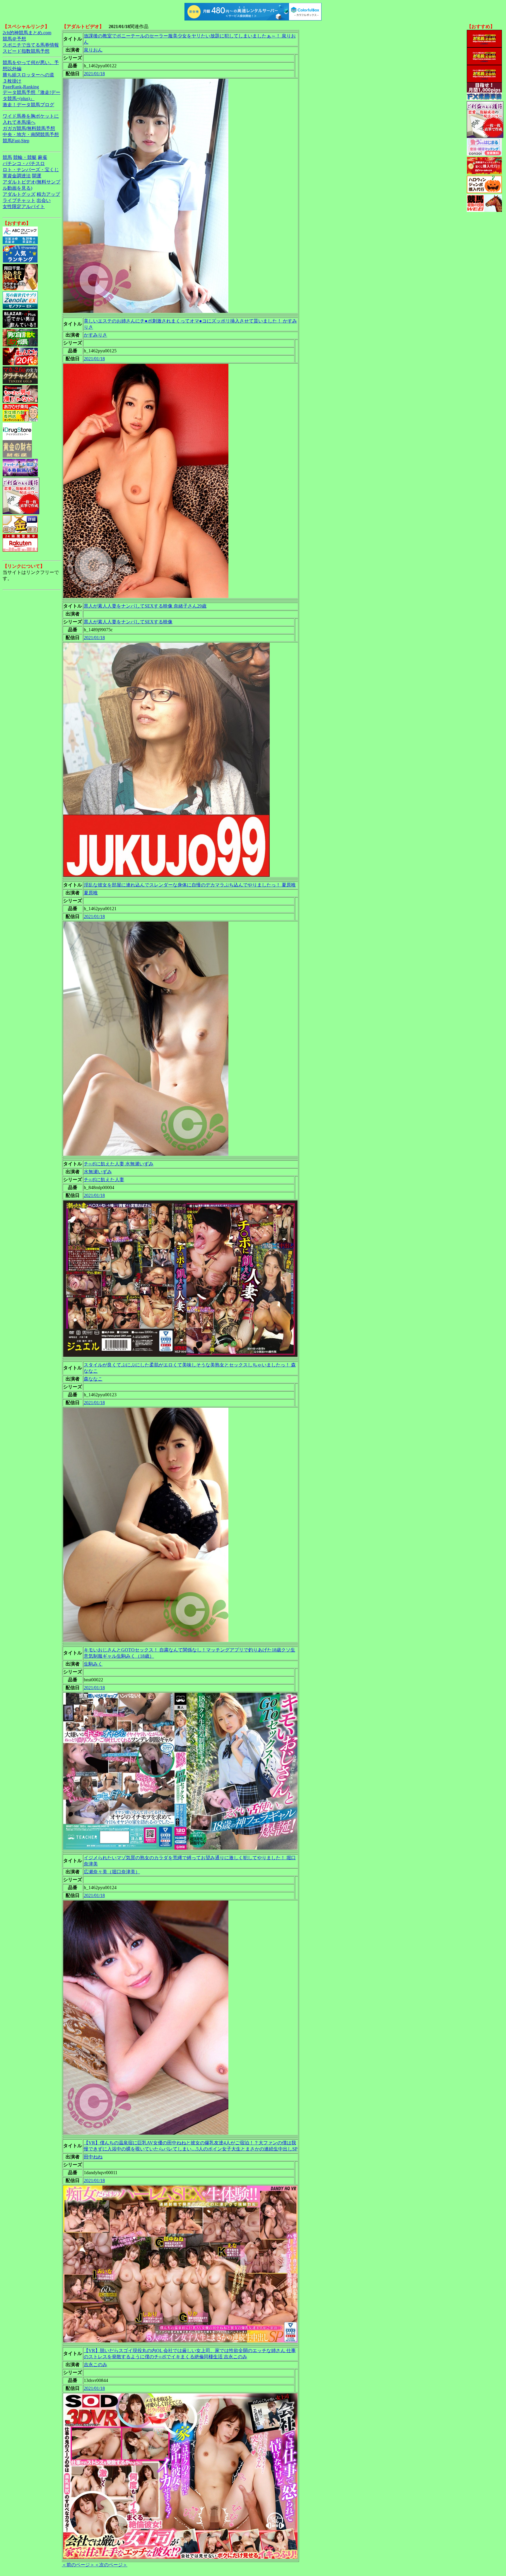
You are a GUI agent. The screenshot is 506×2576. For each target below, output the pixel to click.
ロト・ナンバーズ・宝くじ (31, 170)
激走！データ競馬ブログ (28, 105)
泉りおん (93, 50)
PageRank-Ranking (21, 87)
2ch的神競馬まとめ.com (27, 33)
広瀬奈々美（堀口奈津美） (112, 1872)
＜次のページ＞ (111, 2565)
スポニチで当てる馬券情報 (31, 45)
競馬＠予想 (14, 39)
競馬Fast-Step (16, 141)
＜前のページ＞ (78, 2565)
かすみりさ (95, 335)
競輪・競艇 (25, 157)
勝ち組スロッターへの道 (28, 75)
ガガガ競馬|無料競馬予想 (29, 128)
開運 (37, 176)
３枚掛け (12, 81)
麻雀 (42, 157)
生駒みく (93, 1664)
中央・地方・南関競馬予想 (31, 134)
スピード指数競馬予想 (26, 51)
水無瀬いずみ (98, 1172)
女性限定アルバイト (24, 206)
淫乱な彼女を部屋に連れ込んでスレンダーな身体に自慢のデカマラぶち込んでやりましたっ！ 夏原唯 (190, 885)
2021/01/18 (94, 74)
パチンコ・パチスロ (24, 163)
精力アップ (48, 194)
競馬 (7, 157)
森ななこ (93, 1379)
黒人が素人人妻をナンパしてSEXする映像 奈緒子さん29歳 (145, 606)
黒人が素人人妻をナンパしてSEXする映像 (128, 622)
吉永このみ (95, 2365)
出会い (44, 200)
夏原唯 (91, 893)
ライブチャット (19, 200)
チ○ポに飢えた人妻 (104, 1180)
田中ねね (93, 2157)
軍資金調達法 (17, 176)
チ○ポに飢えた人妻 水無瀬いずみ (119, 1164)
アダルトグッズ (19, 194)
